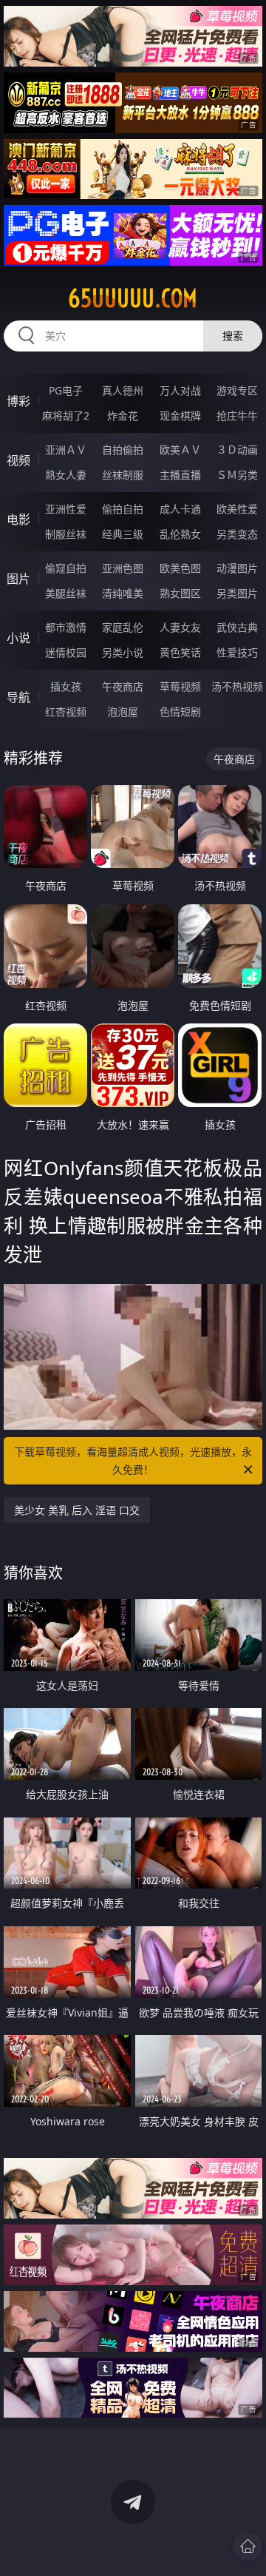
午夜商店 (123, 686)
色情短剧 (180, 712)
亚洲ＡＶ (66, 450)
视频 (18, 460)
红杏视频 (66, 712)
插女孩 (66, 686)
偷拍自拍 (123, 509)
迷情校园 (66, 652)
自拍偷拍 (123, 450)
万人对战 (180, 390)
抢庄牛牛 (237, 416)
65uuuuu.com (133, 298)
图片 (18, 579)
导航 (18, 697)
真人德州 (123, 390)
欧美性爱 (237, 509)
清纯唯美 (123, 593)
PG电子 (66, 390)
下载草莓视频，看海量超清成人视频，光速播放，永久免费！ (133, 1460)
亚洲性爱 (66, 509)
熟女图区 (180, 593)
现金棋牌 (180, 416)
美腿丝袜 (66, 593)
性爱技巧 (237, 652)
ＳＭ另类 (237, 475)
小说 (18, 638)
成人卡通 (180, 509)
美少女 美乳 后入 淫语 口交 (77, 1510)
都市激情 (66, 627)
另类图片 (237, 593)
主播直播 (180, 475)
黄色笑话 (180, 652)
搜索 (233, 336)
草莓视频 (180, 686)
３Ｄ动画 (237, 450)
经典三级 (123, 534)
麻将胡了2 (66, 416)
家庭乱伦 (123, 627)
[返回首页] (248, 2546)
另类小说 (123, 652)
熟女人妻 (66, 475)
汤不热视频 (237, 686)
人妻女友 (180, 627)
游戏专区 (237, 390)
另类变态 (237, 534)
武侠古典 (237, 627)
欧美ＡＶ (180, 450)
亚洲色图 (123, 568)
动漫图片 (237, 568)
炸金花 (123, 416)
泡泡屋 (123, 712)
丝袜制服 (123, 475)
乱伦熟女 (180, 534)
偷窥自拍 (66, 568)
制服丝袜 (66, 534)
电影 (18, 519)
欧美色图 (180, 568)
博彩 (18, 401)
